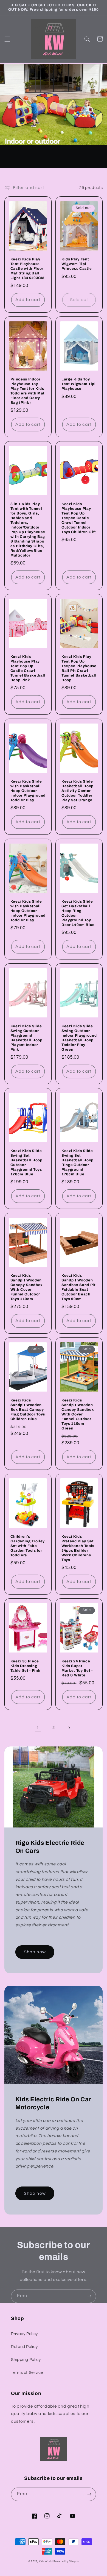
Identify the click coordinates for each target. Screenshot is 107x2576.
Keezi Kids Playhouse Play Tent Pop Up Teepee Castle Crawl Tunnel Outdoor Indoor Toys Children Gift (79, 518)
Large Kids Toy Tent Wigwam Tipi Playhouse (79, 384)
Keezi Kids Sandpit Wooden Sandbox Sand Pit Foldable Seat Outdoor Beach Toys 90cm (79, 1287)
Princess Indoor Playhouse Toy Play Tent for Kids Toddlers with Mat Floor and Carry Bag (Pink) (28, 391)
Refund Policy (24, 2347)
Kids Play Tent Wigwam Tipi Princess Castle (77, 264)
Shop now (35, 1952)
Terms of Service (27, 2373)
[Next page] (69, 1728)
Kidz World (46, 2562)
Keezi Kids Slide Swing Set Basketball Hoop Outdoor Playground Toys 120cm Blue (26, 1162)
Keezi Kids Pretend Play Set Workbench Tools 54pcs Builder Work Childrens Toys (78, 1548)
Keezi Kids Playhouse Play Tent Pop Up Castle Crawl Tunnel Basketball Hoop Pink (28, 668)
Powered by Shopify (66, 2562)
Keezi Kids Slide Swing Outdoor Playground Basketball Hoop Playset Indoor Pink (26, 1038)
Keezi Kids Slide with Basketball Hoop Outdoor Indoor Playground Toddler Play (28, 791)
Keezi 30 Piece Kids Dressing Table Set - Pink (26, 1666)
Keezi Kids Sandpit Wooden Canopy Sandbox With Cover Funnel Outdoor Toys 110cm (27, 1287)
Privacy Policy (24, 2334)
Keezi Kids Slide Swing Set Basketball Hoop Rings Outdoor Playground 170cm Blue (78, 1162)
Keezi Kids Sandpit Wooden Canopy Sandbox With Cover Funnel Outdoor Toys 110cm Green (78, 1414)
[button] (7, 39)
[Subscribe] (89, 2296)
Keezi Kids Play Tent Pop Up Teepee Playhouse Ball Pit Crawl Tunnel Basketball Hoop (79, 668)
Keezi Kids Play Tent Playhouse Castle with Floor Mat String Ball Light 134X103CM (28, 269)
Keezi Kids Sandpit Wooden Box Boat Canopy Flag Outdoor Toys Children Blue (28, 1410)
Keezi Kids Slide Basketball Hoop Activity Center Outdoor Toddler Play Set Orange (78, 791)
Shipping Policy (26, 2360)
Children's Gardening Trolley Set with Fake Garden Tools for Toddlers (28, 1546)
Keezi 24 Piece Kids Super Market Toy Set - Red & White (77, 1668)
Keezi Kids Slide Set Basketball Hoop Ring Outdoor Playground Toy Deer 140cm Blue (78, 913)
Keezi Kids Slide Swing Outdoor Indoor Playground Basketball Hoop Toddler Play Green (79, 1038)
